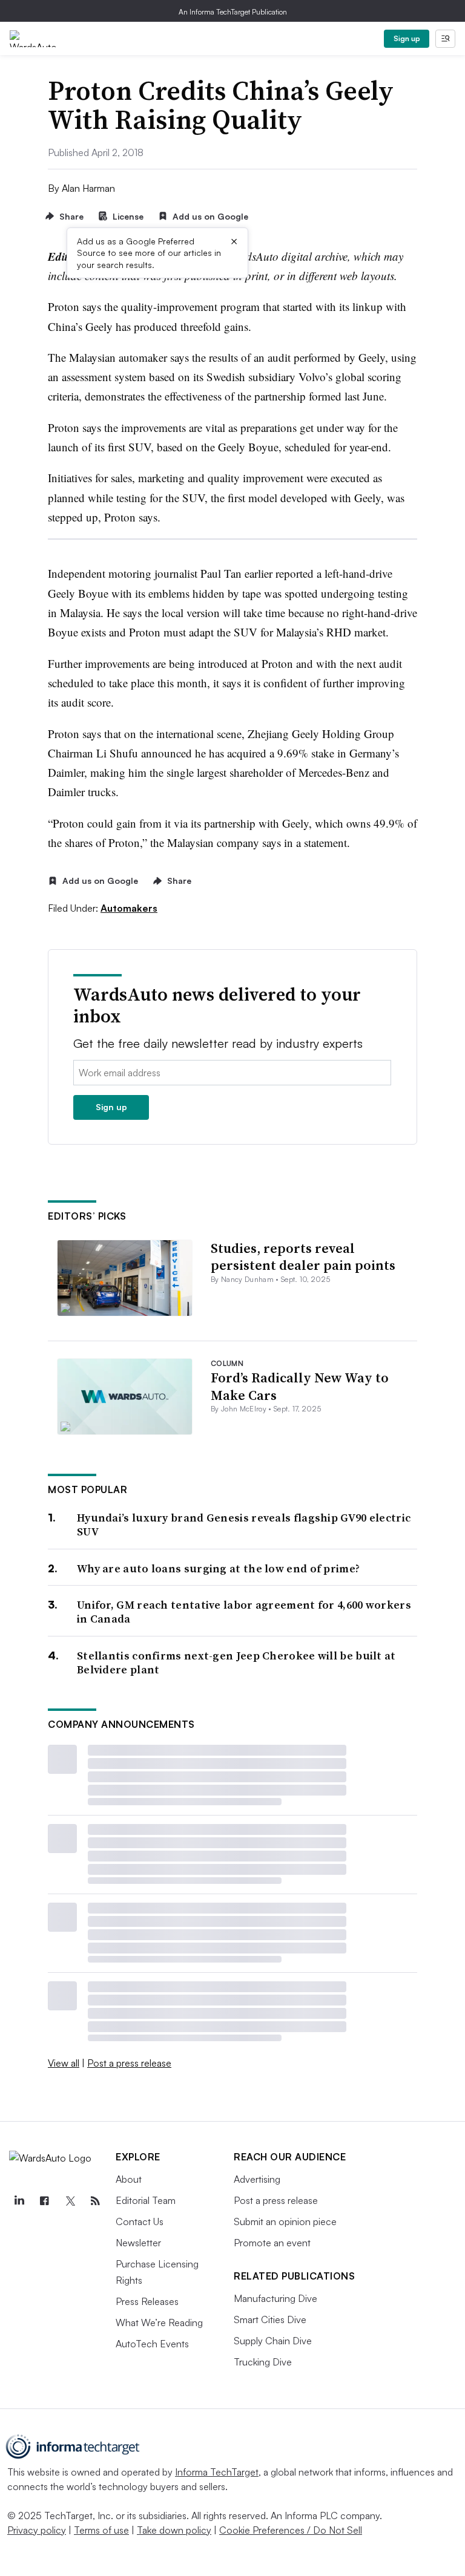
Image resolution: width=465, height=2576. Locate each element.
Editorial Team (146, 2200)
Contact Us (140, 2221)
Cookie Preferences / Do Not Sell (291, 2530)
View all (64, 2063)
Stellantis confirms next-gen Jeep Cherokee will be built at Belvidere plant (236, 1663)
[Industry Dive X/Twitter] (70, 2201)
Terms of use (101, 2530)
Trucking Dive (263, 2362)
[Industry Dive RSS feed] (95, 2201)
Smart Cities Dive (270, 2319)
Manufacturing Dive (275, 2298)
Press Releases (147, 2301)
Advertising (257, 2179)
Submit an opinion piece (285, 2221)
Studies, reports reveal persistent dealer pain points (303, 1257)
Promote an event (272, 2243)
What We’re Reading (159, 2323)
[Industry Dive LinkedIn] (19, 2201)
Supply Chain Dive (273, 2341)
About (129, 2179)
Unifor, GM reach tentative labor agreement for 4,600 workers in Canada (244, 1612)
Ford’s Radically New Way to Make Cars (300, 1386)
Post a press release (129, 2063)
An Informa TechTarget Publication (233, 12)
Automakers (129, 908)
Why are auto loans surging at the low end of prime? (218, 1568)
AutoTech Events (152, 2344)
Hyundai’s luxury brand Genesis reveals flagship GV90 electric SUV (244, 1525)
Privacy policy (37, 2530)
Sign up (407, 38)
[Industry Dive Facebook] (44, 2201)
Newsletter (138, 2243)
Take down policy (174, 2530)
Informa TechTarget (217, 2472)
